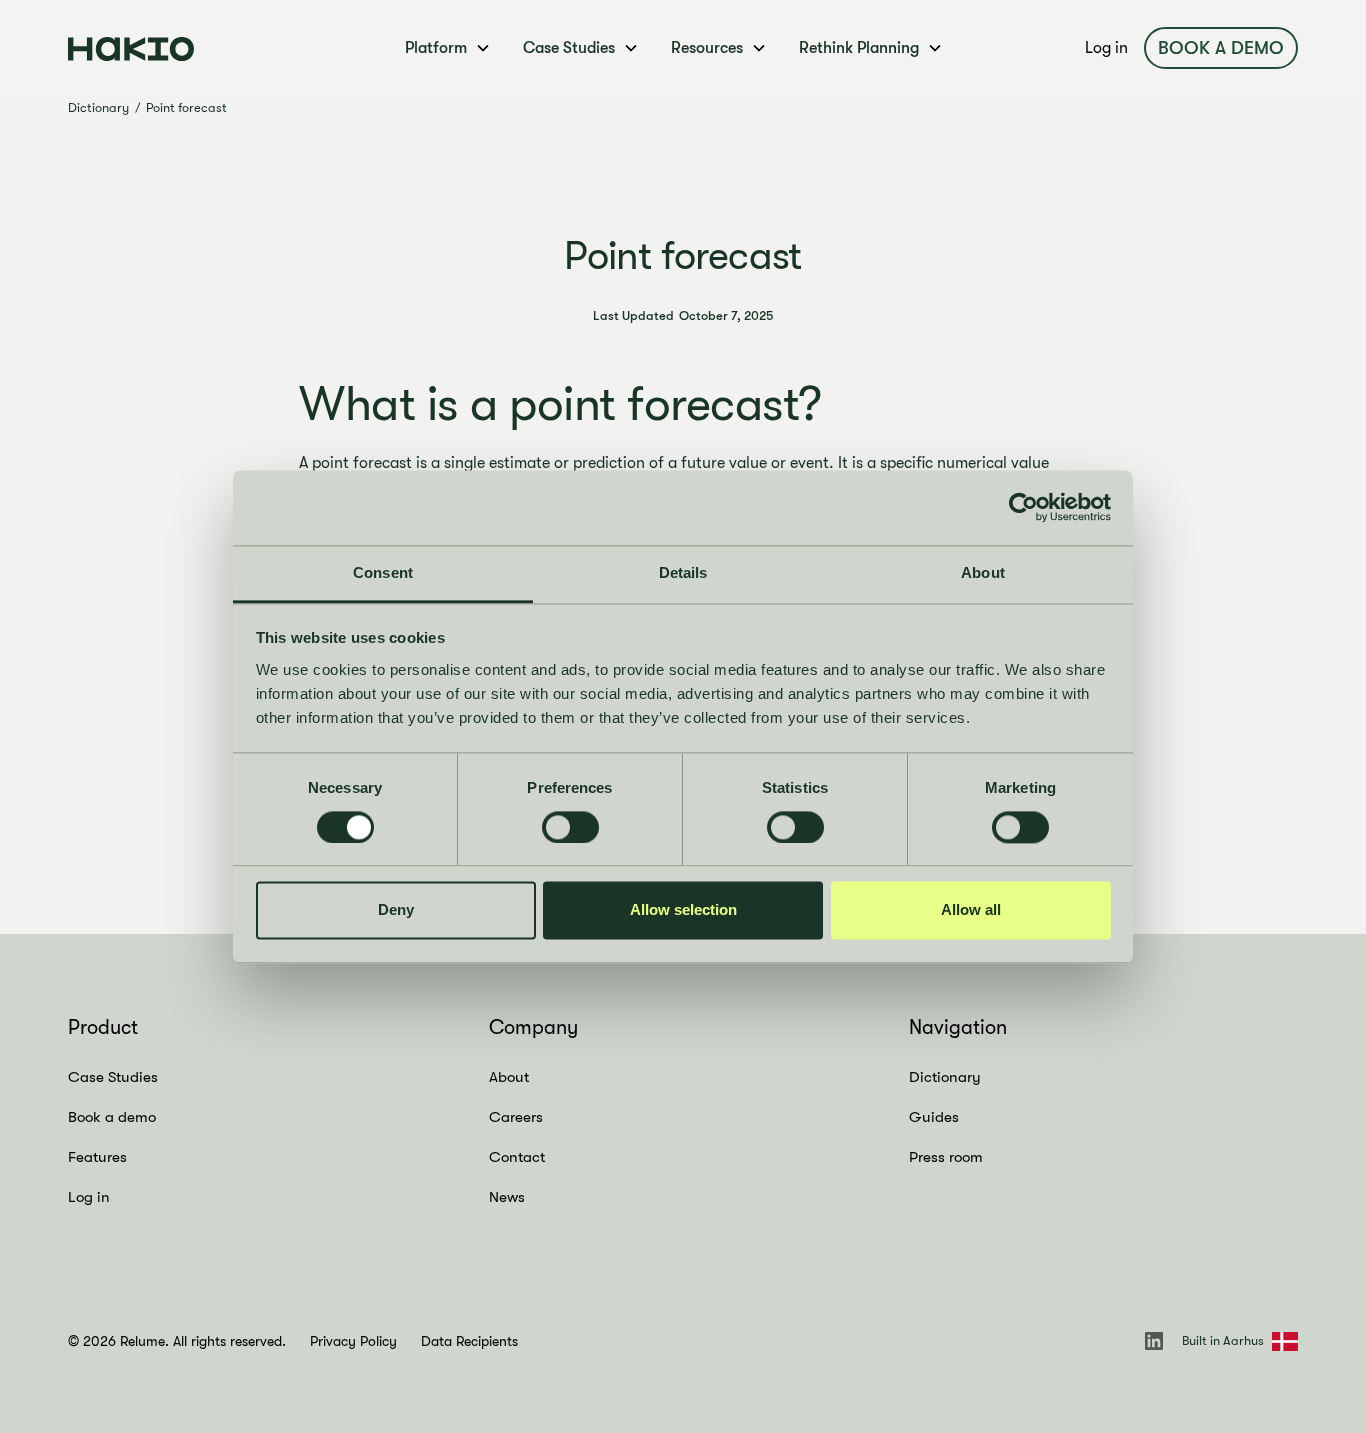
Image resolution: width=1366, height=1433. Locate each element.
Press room (946, 1157)
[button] (448, 48)
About (509, 1077)
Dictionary (98, 107)
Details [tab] (683, 572)
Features (97, 1157)
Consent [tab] (383, 572)
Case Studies (113, 1077)
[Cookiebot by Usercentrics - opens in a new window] (1023, 507)
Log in (1106, 48)
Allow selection (683, 910)
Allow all (971, 910)
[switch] (570, 827)
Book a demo (1221, 48)
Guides (934, 1117)
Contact (517, 1157)
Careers (516, 1117)
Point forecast (186, 107)
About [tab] (983, 572)
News (507, 1197)
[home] (198, 47)
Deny (396, 910)
